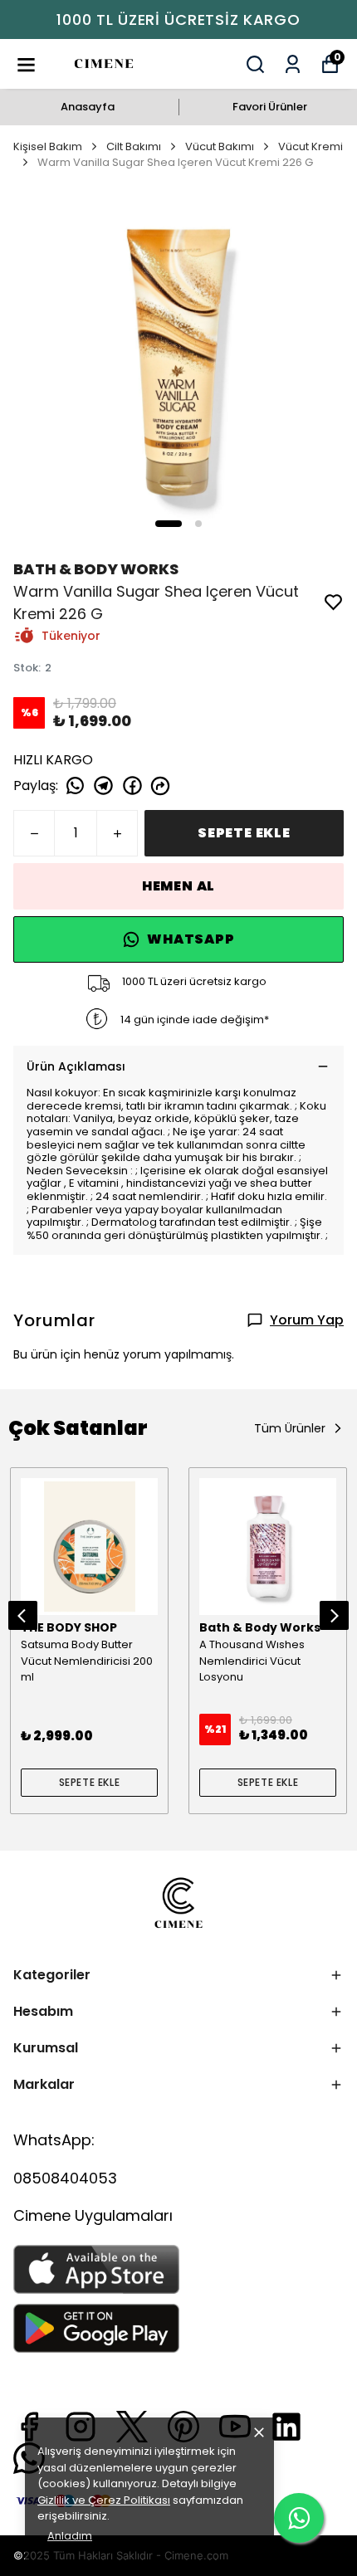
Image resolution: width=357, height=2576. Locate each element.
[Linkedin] (286, 2427)
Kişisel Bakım (48, 146)
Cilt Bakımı (134, 146)
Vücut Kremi (311, 146)
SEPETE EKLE (244, 833)
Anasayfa (88, 107)
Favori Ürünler (270, 107)
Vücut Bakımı (220, 146)
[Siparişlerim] (293, 64)
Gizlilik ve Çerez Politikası (104, 2500)
